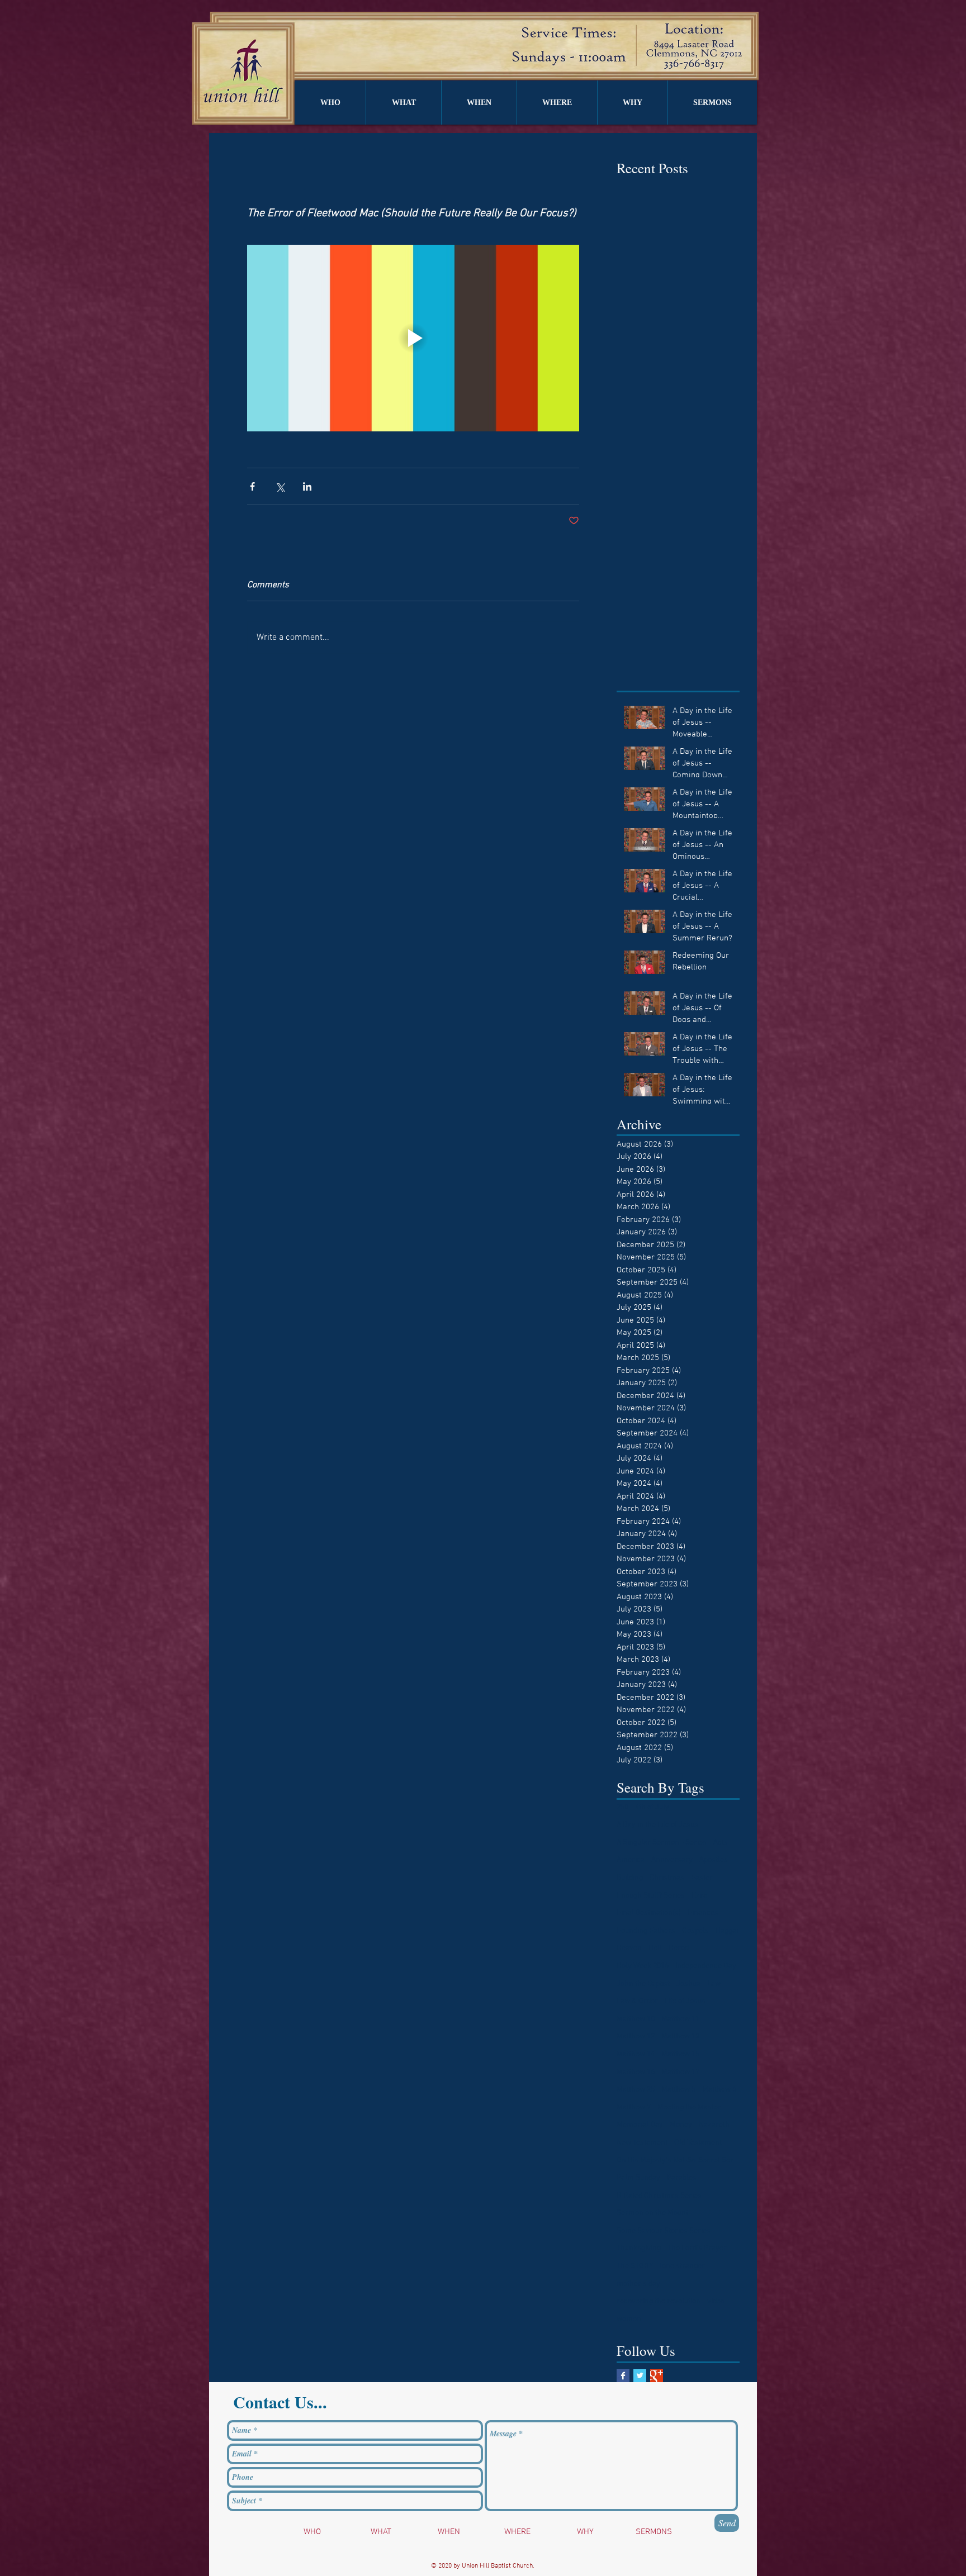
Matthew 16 (636, 2072)
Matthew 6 (719, 2090)
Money (681, 2125)
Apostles (714, 1860)
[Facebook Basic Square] (623, 2376)
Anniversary (672, 1860)
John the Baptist (643, 1984)
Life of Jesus (685, 2001)
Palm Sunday (638, 2178)
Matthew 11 (680, 2019)
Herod (679, 1948)
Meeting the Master (689, 2107)
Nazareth (714, 2125)
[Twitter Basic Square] (640, 2376)
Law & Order (637, 2001)
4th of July (652, 1807)
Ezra (699, 1896)
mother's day (638, 2284)
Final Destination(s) (649, 1913)
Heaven (629, 1948)
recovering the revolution (659, 2301)
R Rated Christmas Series (659, 2196)
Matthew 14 (636, 2054)
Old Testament (698, 2143)
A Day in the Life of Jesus (657, 1825)
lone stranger (682, 2266)
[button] (330, 103)
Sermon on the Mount (652, 2213)
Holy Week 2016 (643, 1966)
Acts (721, 1843)
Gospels (695, 1931)
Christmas (667, 1878)
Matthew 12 (636, 2036)
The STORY (635, 2266)
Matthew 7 (634, 2107)
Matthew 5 (678, 2090)
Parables (682, 2178)
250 (622, 1807)
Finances (703, 1913)
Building (630, 1878)
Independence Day (706, 1966)
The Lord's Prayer (697, 2248)
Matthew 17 (680, 2072)
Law (714, 1984)
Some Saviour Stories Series (664, 2231)
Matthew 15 (680, 2054)
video (716, 2301)
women (629, 2319)
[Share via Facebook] (252, 486)
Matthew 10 (636, 2019)
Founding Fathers (646, 1931)
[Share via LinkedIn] (307, 486)
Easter (702, 1878)
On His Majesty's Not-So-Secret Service (678, 2161)
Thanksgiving (639, 2248)
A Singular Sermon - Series (662, 1843)
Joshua (688, 1984)
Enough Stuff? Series (651, 1896)
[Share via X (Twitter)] (280, 486)
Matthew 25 (636, 2090)
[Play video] (413, 338)
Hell (655, 1948)
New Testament (642, 2143)
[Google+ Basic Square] (657, 2376)
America (631, 1860)
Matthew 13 (680, 2036)
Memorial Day (640, 2125)
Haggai (727, 1931)
